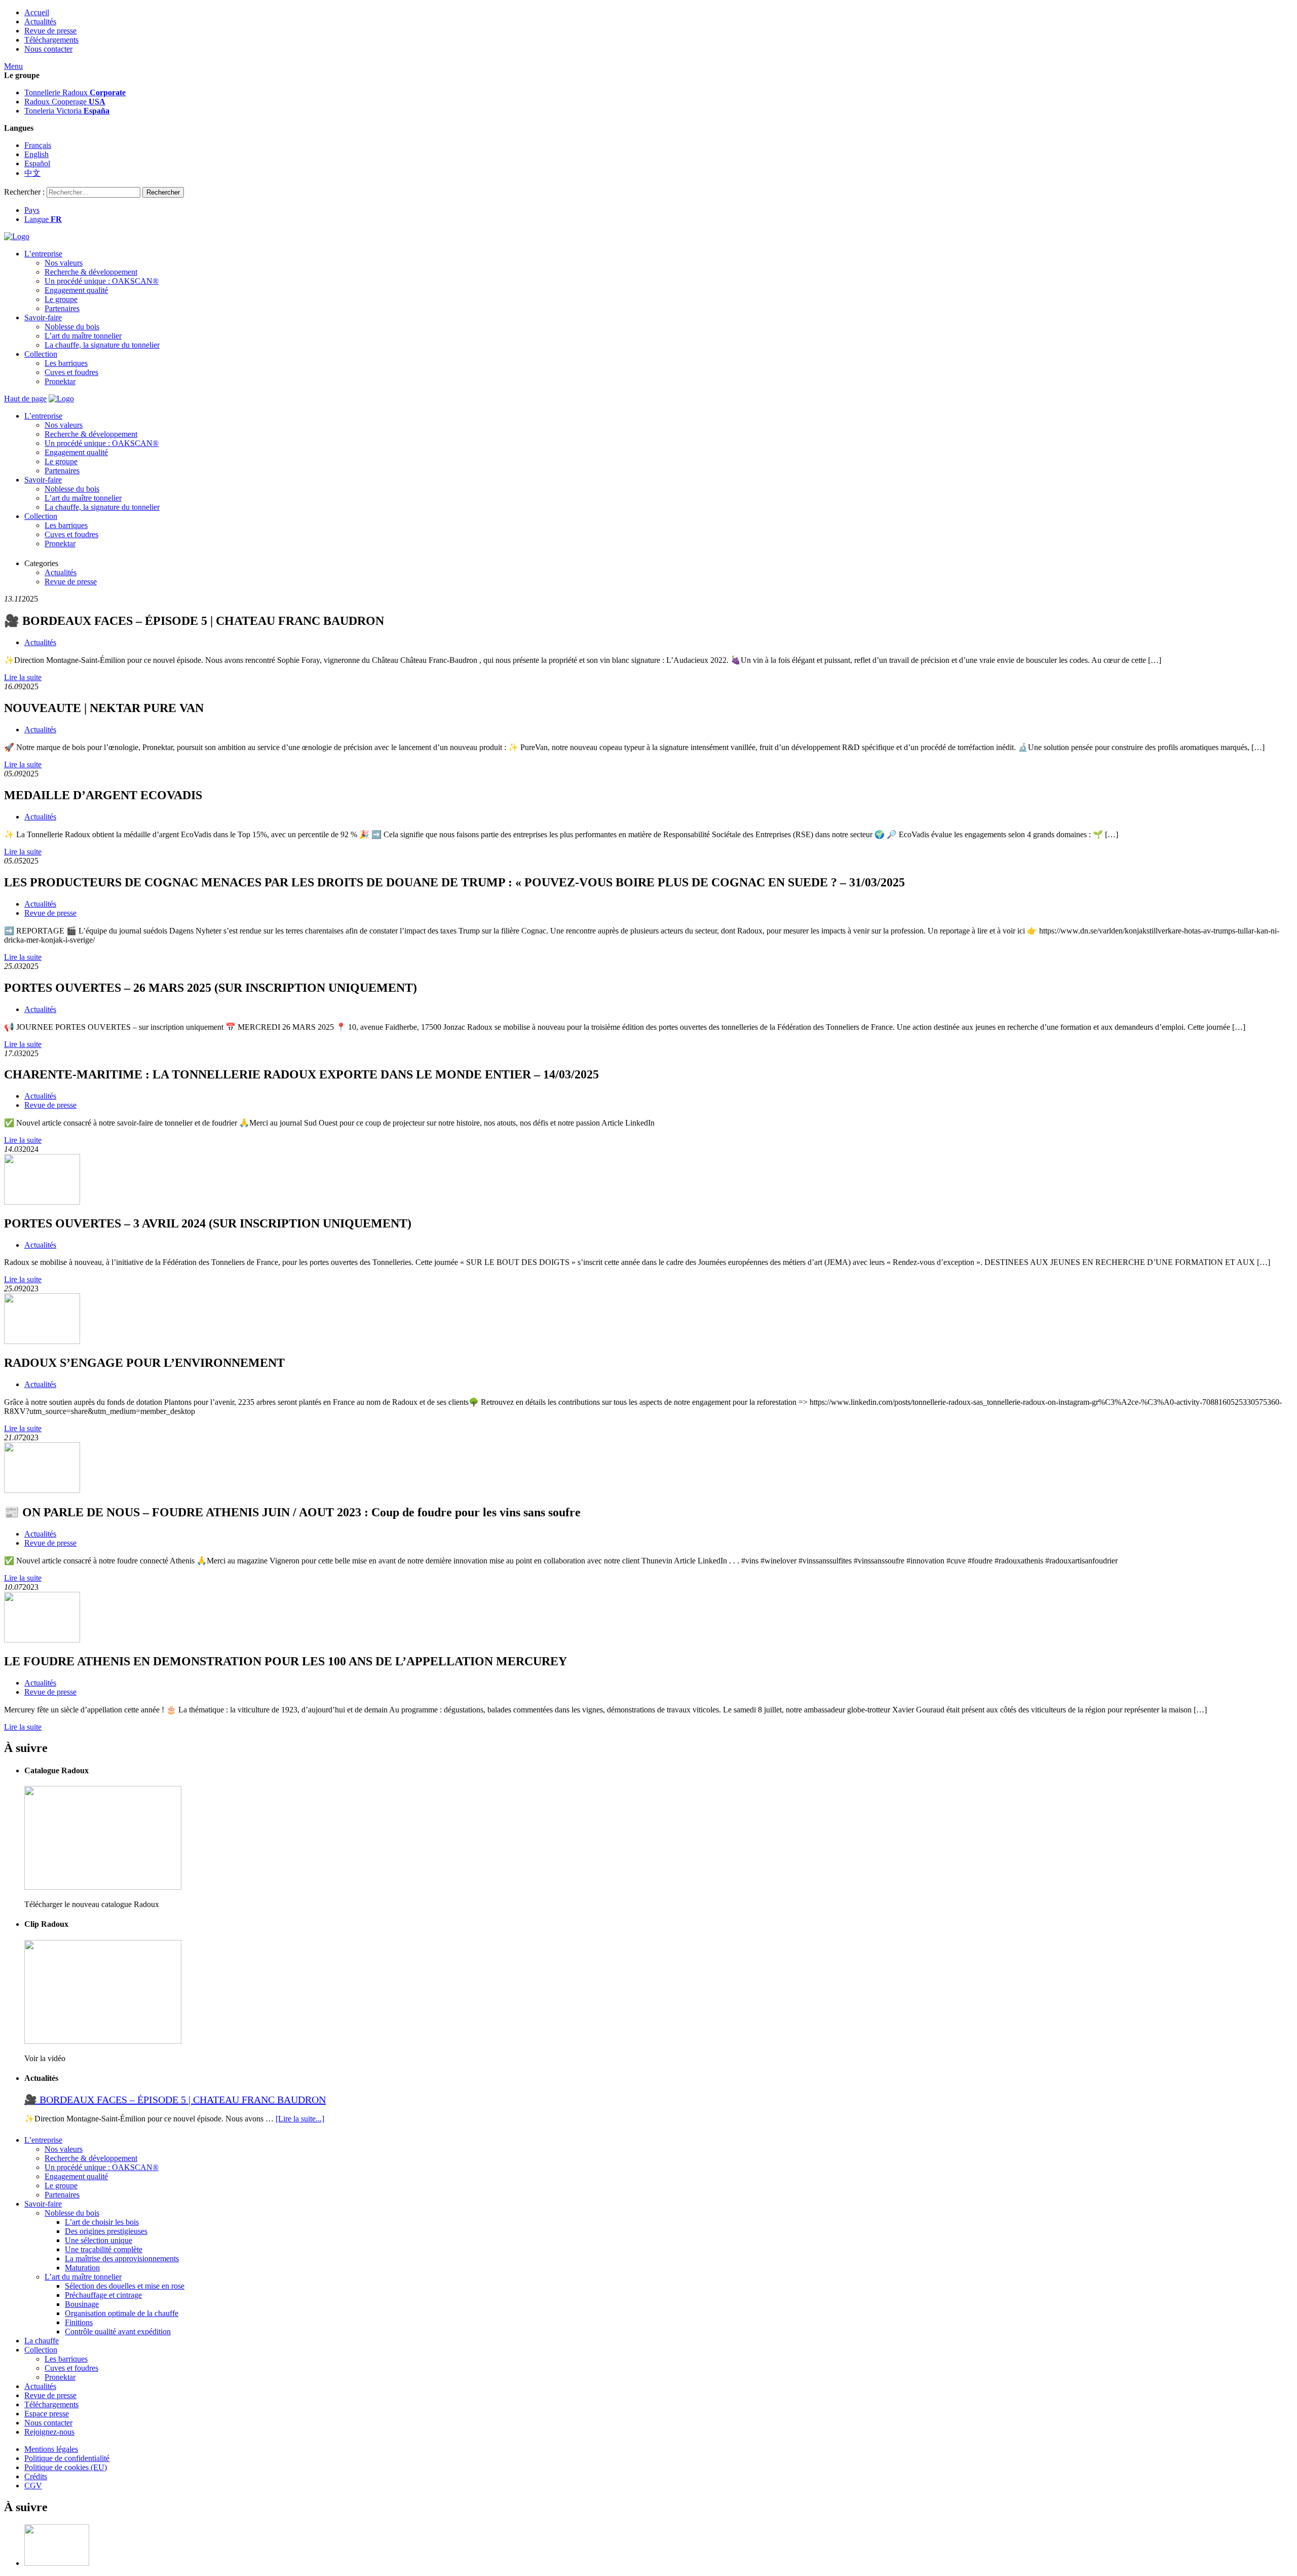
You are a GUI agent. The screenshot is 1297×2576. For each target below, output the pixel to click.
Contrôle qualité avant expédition (118, 2331)
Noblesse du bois (72, 327)
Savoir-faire (43, 318)
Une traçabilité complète (104, 2249)
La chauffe (42, 2341)
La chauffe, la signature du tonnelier (102, 345)
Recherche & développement (91, 272)
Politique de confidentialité (67, 2458)
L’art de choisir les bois (102, 2222)
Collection (41, 354)
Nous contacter (48, 49)
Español (37, 163)
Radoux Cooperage (65, 102)
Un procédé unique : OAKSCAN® (102, 281)
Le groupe (61, 299)
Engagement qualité (76, 290)
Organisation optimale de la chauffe (122, 2313)
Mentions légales (51, 2449)
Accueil (37, 12)
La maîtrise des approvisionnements (122, 2258)
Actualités (40, 22)
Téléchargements (51, 40)
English (36, 154)
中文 (32, 173)
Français (38, 145)
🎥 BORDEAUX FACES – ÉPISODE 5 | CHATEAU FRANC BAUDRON (175, 2100)
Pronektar (60, 381)
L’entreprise (43, 254)
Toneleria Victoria (67, 111)
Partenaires (62, 308)
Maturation (82, 2268)
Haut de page (25, 399)
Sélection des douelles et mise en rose (125, 2286)
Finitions (79, 2322)
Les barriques (66, 363)
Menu (13, 66)
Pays (32, 210)
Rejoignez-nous (49, 2432)
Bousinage (82, 2304)
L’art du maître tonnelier (83, 336)
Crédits (36, 2476)
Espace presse (47, 2414)
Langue (43, 219)
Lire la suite (23, 677)
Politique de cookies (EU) (66, 2467)
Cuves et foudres (71, 372)
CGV (33, 2486)
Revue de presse (50, 31)
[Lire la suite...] (300, 2119)
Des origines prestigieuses (106, 2231)
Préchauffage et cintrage (103, 2295)
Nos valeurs (64, 263)
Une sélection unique (99, 2240)
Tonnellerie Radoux (75, 92)
